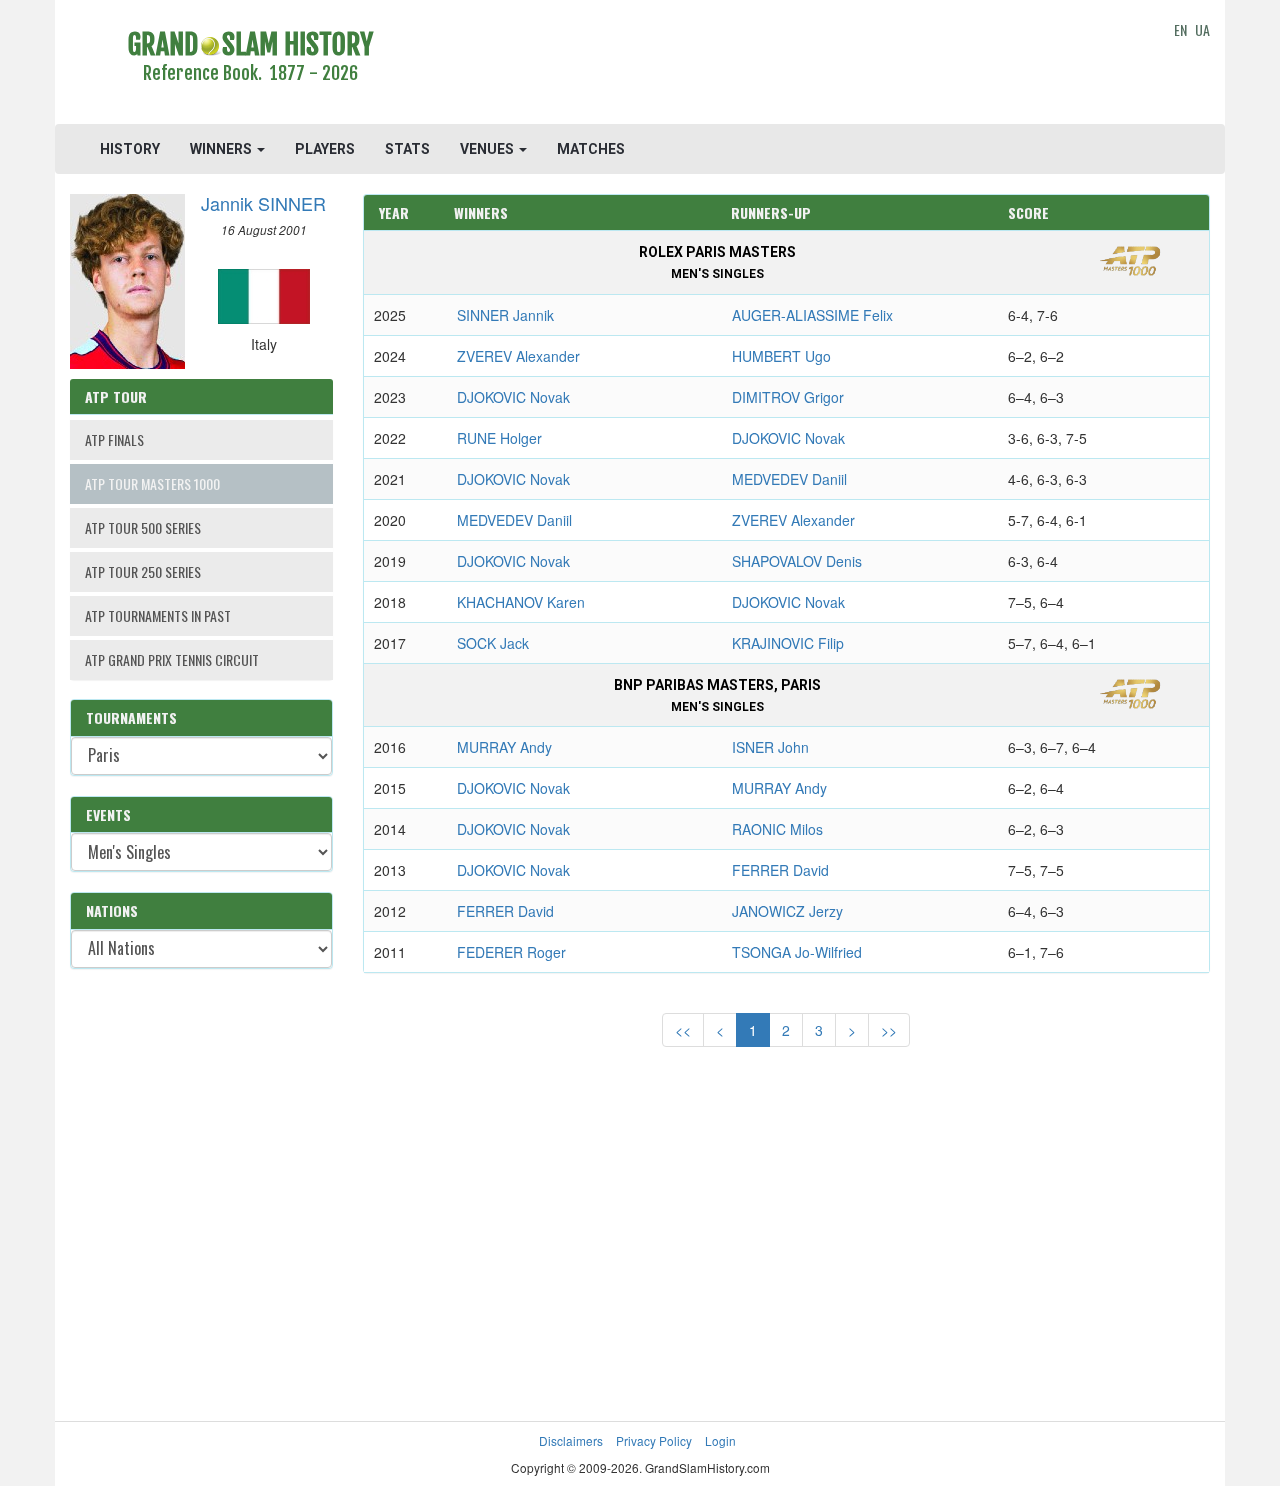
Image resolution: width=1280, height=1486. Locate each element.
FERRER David (780, 870)
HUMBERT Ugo (781, 356)
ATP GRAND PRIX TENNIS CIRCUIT (172, 659)
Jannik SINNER (263, 203)
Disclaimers (571, 1440)
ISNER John (770, 747)
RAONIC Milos (777, 829)
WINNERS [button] (222, 149)
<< (683, 1030)
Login (720, 1440)
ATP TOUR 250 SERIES (143, 571)
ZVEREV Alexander (518, 356)
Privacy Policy (654, 1440)
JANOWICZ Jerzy (787, 911)
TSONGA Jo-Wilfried (797, 952)
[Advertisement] (786, 65)
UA (1202, 29)
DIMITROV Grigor (788, 397)
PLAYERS (325, 149)
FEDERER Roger (511, 952)
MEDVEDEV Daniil (789, 479)
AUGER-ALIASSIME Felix (812, 315)
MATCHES (591, 149)
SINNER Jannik (505, 315)
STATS (407, 149)
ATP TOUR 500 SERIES (143, 527)
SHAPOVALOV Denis (797, 561)
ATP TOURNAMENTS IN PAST (158, 615)
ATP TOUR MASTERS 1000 (152, 483)
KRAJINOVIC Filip (788, 643)
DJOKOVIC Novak (513, 397)
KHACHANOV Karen (521, 602)
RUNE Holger (499, 438)
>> (889, 1030)
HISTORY (130, 149)
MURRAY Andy (504, 747)
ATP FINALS (114, 439)
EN (1180, 29)
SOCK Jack (493, 643)
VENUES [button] (488, 149)
